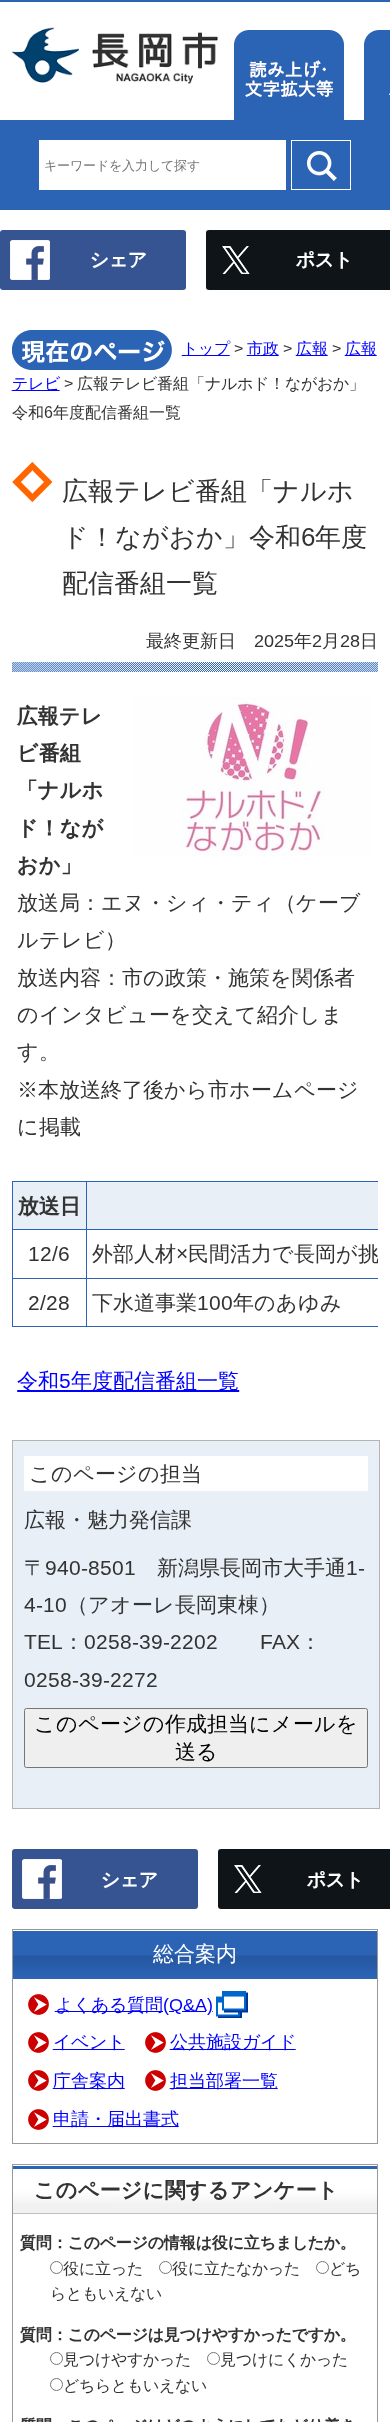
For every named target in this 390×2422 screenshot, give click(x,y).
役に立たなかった (236, 2268)
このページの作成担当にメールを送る (196, 1737)
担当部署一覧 (224, 2081)
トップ (206, 348)
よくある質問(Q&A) (134, 2004)
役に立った (103, 2268)
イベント (89, 2042)
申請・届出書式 (116, 2119)
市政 (263, 348)
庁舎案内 (89, 2081)
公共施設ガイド (233, 2042)
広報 (312, 348)
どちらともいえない (135, 2385)
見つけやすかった (127, 2359)
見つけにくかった (284, 2359)
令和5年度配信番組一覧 (128, 1380)
